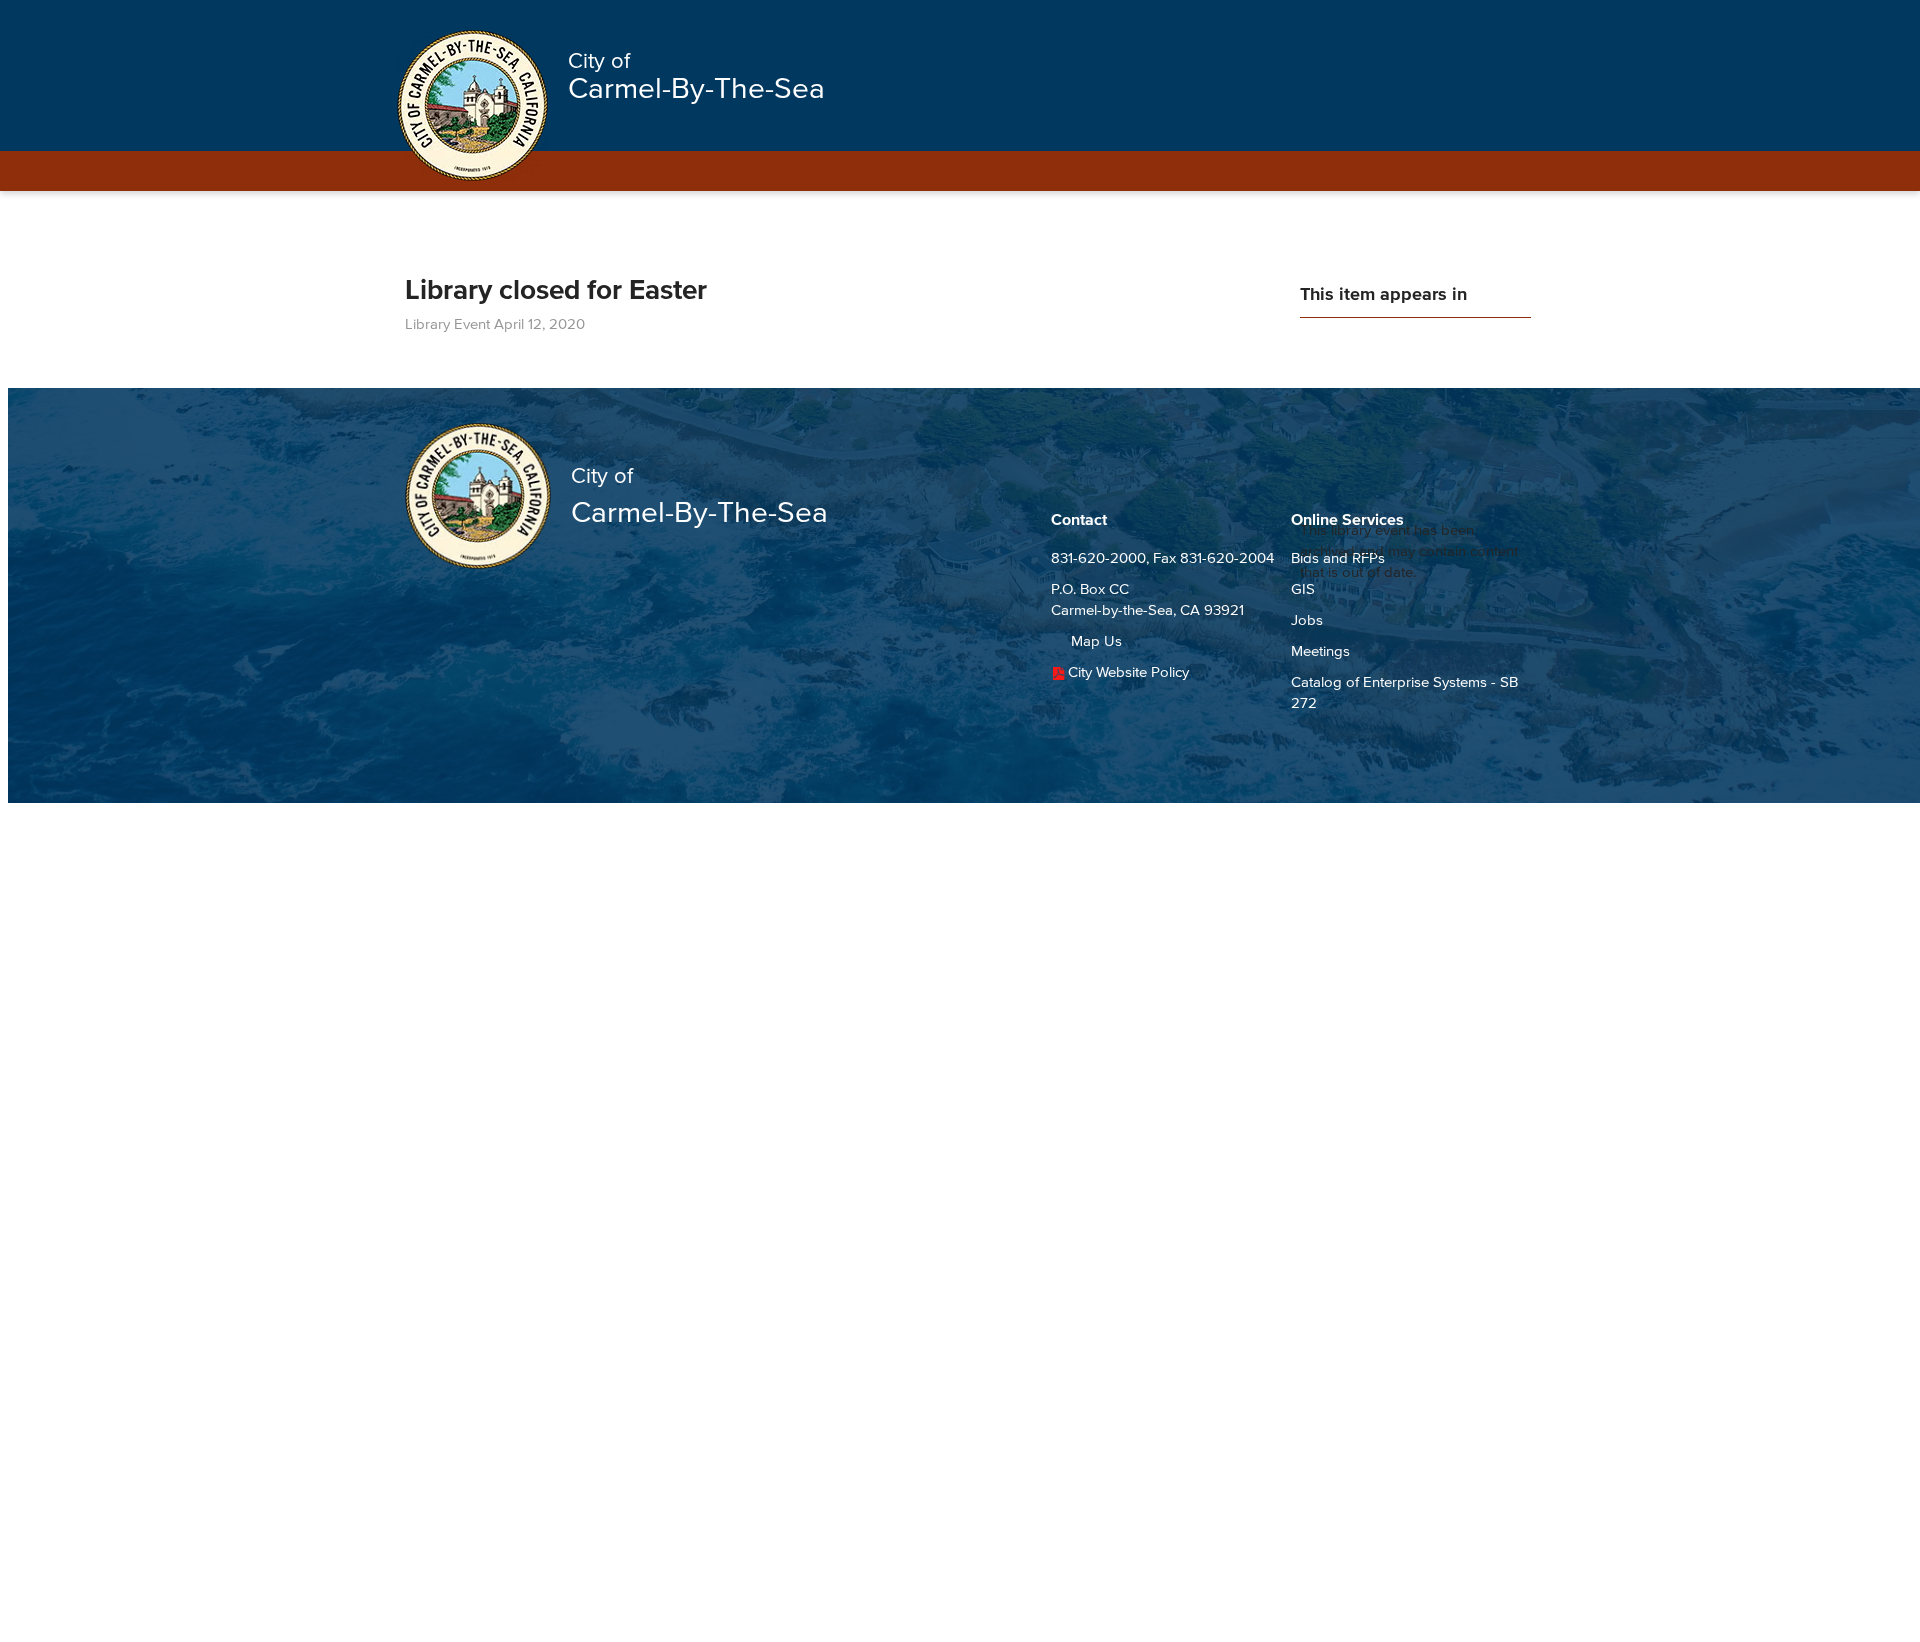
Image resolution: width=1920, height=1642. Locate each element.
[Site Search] (1498, 22)
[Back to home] (472, 105)
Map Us (1096, 640)
